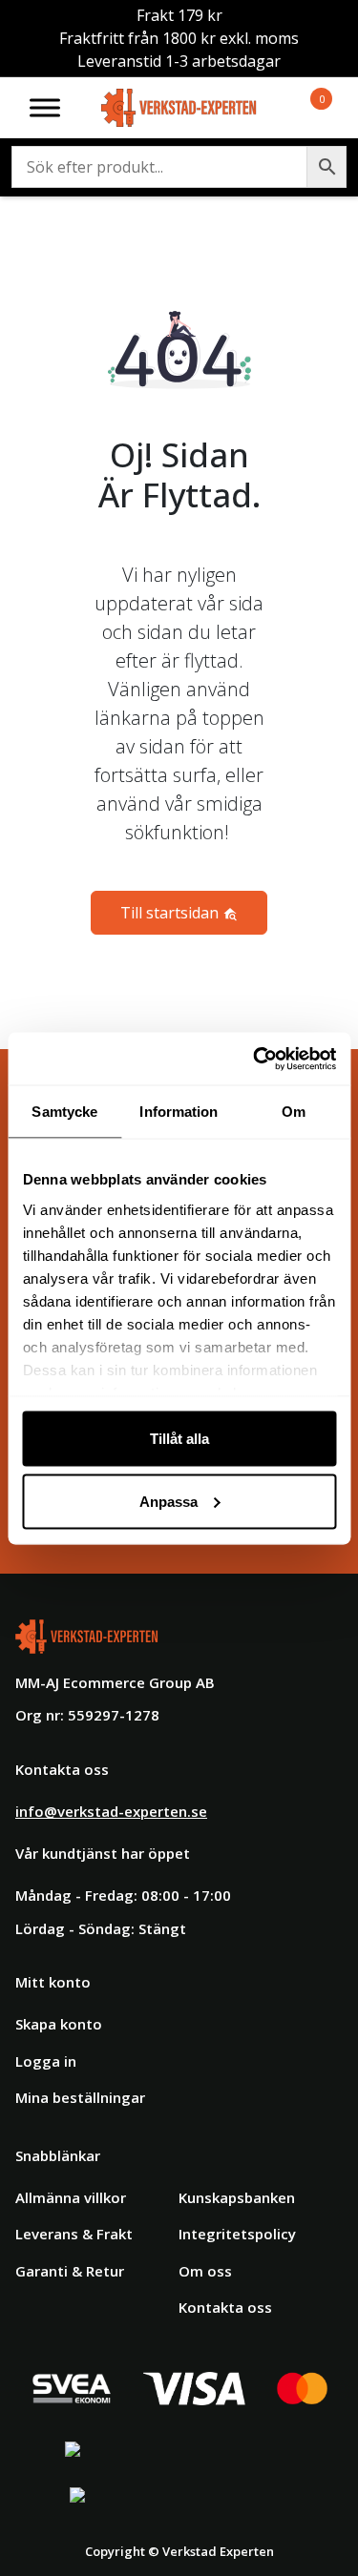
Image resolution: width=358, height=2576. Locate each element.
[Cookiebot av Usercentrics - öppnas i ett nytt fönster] (255, 1059)
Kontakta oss (225, 2307)
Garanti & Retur (70, 2271)
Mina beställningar (80, 2097)
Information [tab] (179, 1112)
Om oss (205, 2271)
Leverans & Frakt (74, 2234)
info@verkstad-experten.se (111, 1811)
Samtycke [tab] (64, 1112)
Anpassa (168, 1501)
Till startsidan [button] (171, 913)
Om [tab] (294, 1112)
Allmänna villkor (71, 2197)
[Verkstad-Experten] (179, 100)
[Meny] (45, 107)
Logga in (46, 2061)
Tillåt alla (179, 1439)
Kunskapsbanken (237, 2197)
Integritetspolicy (237, 2234)
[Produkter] (299, 108)
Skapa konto (59, 2024)
